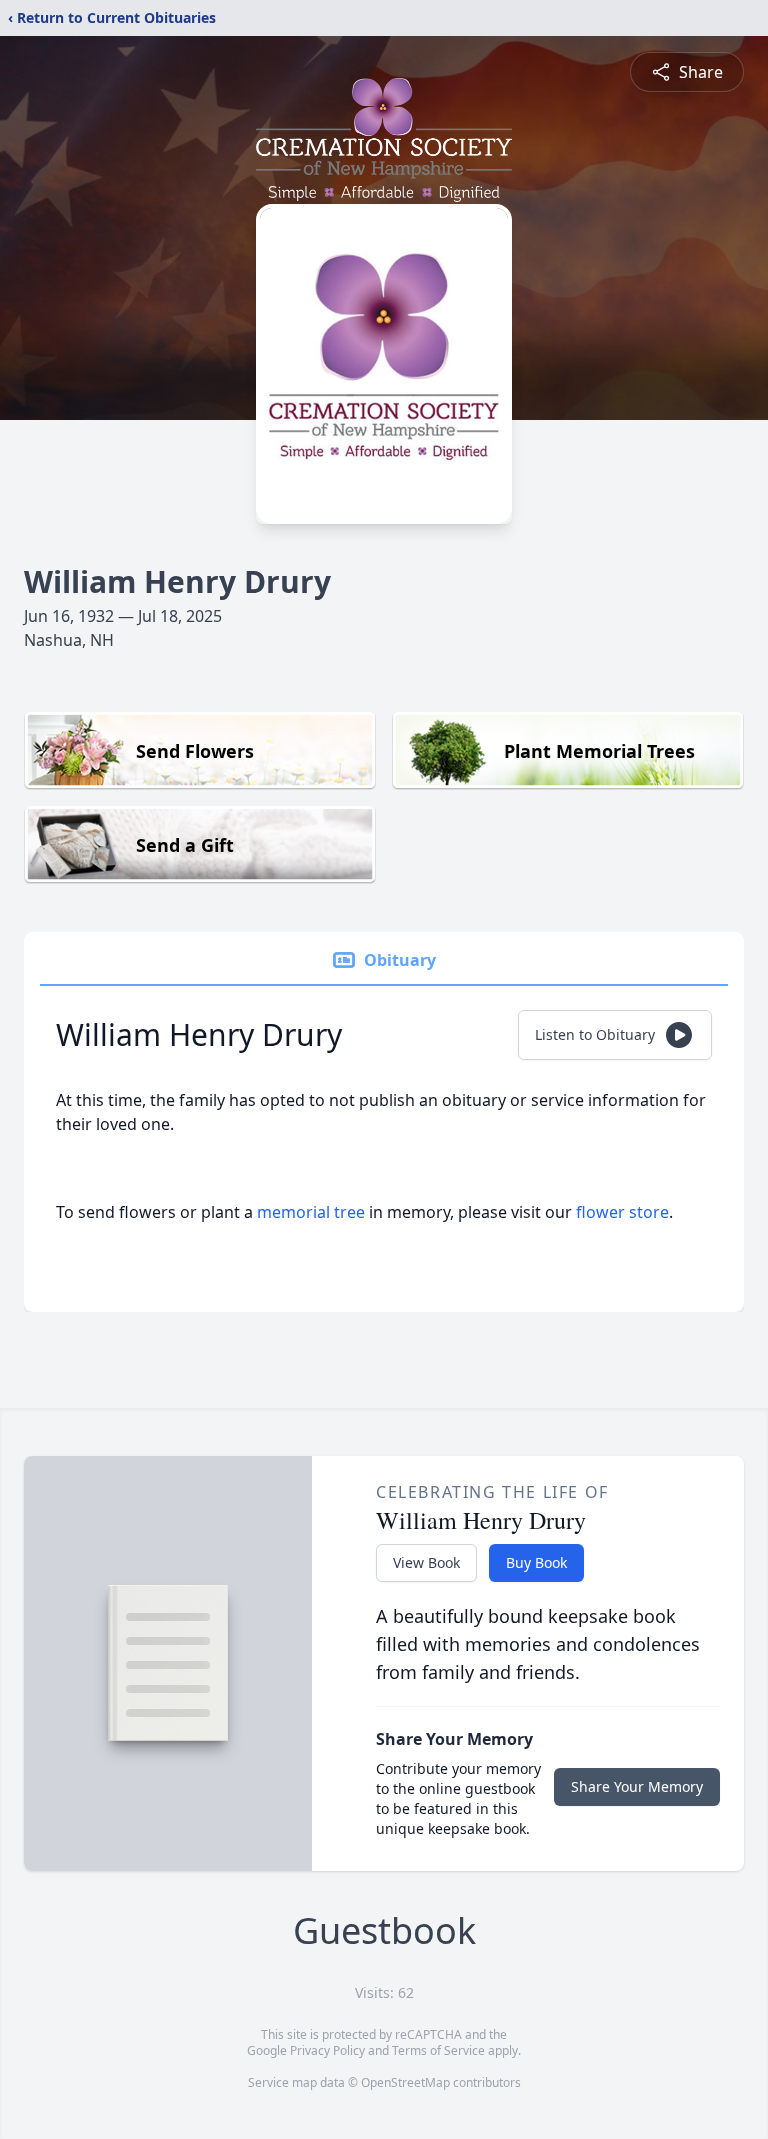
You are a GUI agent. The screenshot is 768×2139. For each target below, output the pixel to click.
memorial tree (311, 1212)
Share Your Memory (637, 1786)
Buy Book (536, 1562)
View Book (426, 1562)
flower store (622, 1212)
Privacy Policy (327, 2050)
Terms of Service (438, 2050)
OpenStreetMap (405, 2082)
